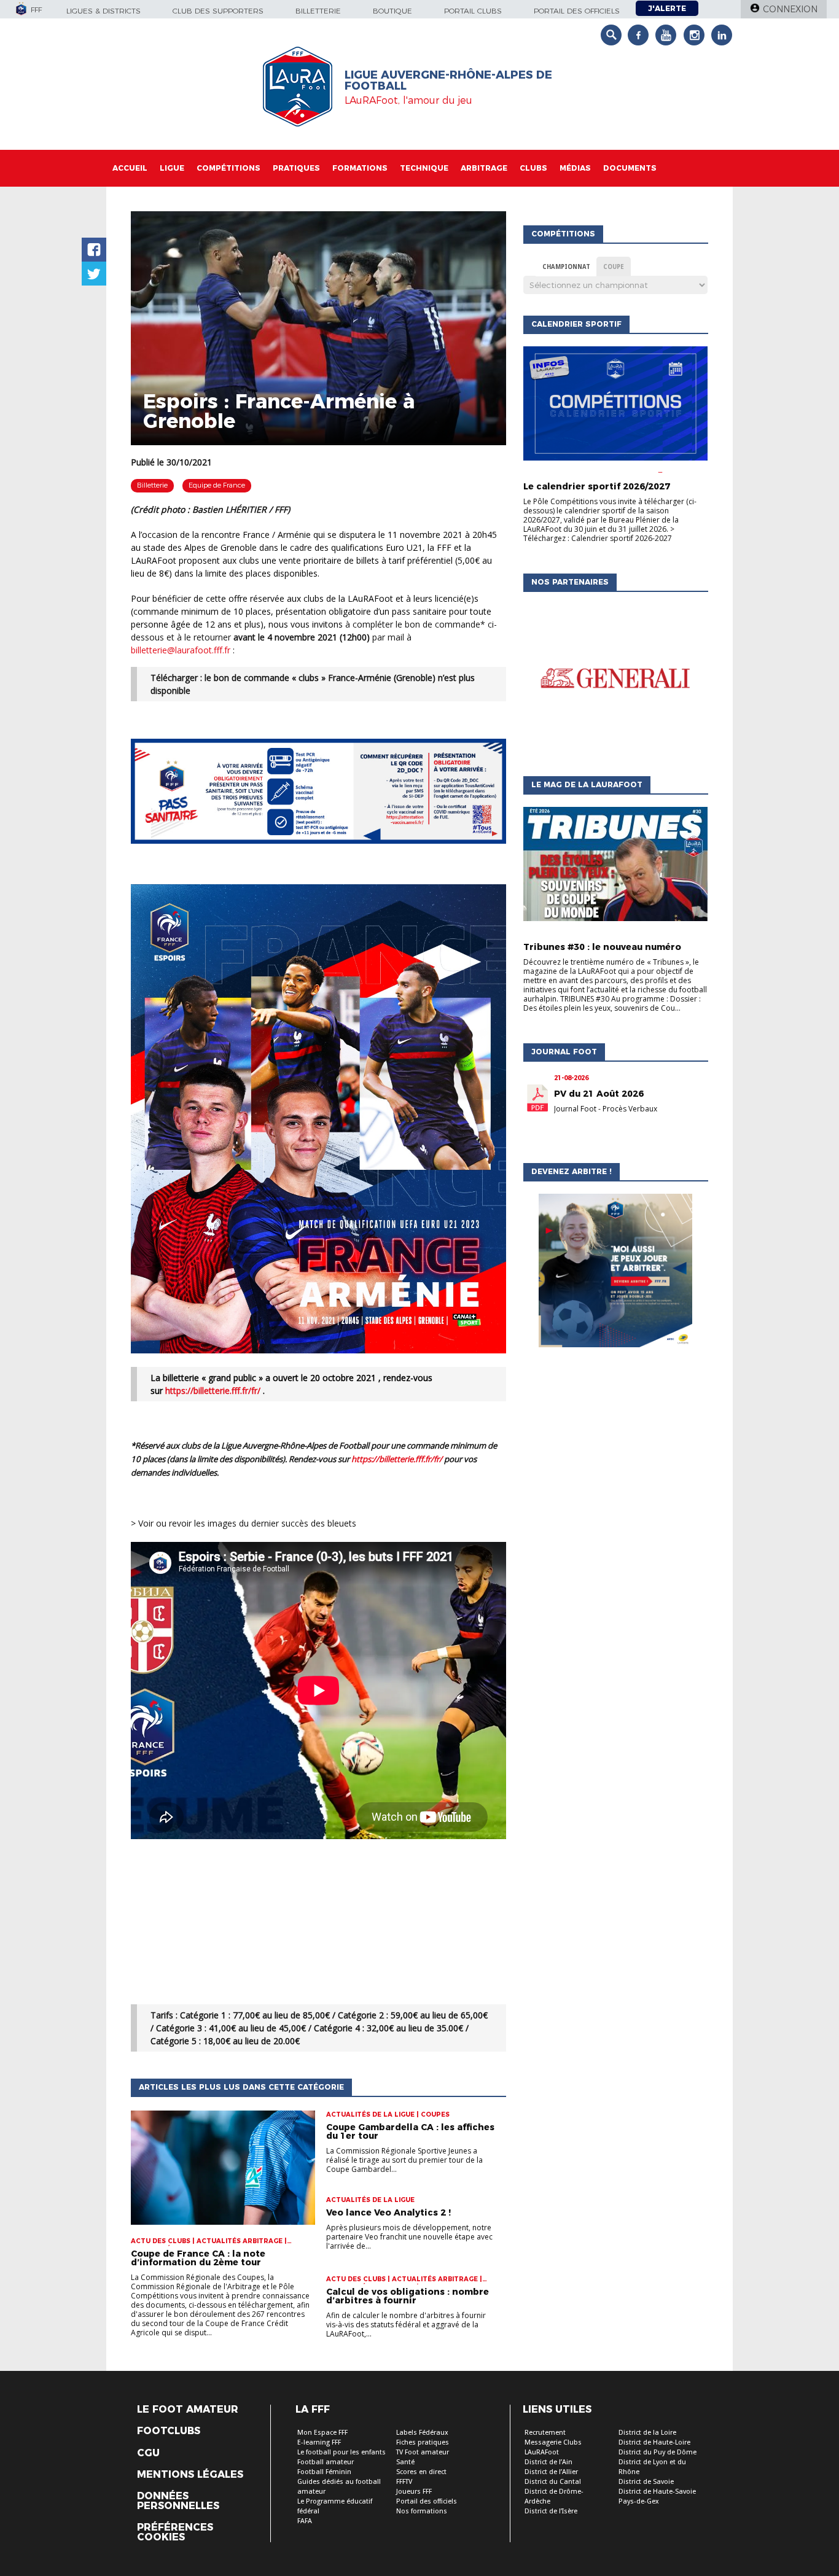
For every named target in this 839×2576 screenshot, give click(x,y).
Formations (360, 168)
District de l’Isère (551, 2511)
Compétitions (228, 168)
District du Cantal (553, 2482)
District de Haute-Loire (654, 2442)
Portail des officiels (577, 11)
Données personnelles (178, 2501)
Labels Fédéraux (422, 2433)
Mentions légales (190, 2475)
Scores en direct (421, 2472)
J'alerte (667, 8)
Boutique (392, 11)
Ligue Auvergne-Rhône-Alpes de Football (448, 80)
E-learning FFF (319, 2442)
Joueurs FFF (414, 2492)
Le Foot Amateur (188, 2410)
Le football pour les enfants (341, 2452)
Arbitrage (484, 168)
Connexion (790, 9)
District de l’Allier (551, 2472)
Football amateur (326, 2462)
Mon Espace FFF (322, 2433)
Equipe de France (217, 485)
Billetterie (318, 11)
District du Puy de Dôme (658, 2452)
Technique (424, 168)
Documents (630, 168)
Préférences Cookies (175, 2532)
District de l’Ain (548, 2462)
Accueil (130, 168)
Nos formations (422, 2511)
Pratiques (296, 168)
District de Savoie (646, 2482)
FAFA (305, 2521)
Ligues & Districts (103, 11)
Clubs (533, 168)
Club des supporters (218, 11)
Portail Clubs (473, 11)
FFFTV (404, 2482)
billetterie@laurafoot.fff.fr (181, 650)
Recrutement (545, 2433)
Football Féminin (324, 2472)
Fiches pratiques (423, 2442)
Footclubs (169, 2431)
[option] (615, 681)
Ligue (172, 168)
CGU (148, 2453)
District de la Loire (647, 2433)
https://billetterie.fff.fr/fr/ (213, 1391)
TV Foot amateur (423, 2452)
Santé (405, 2462)
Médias (575, 168)
